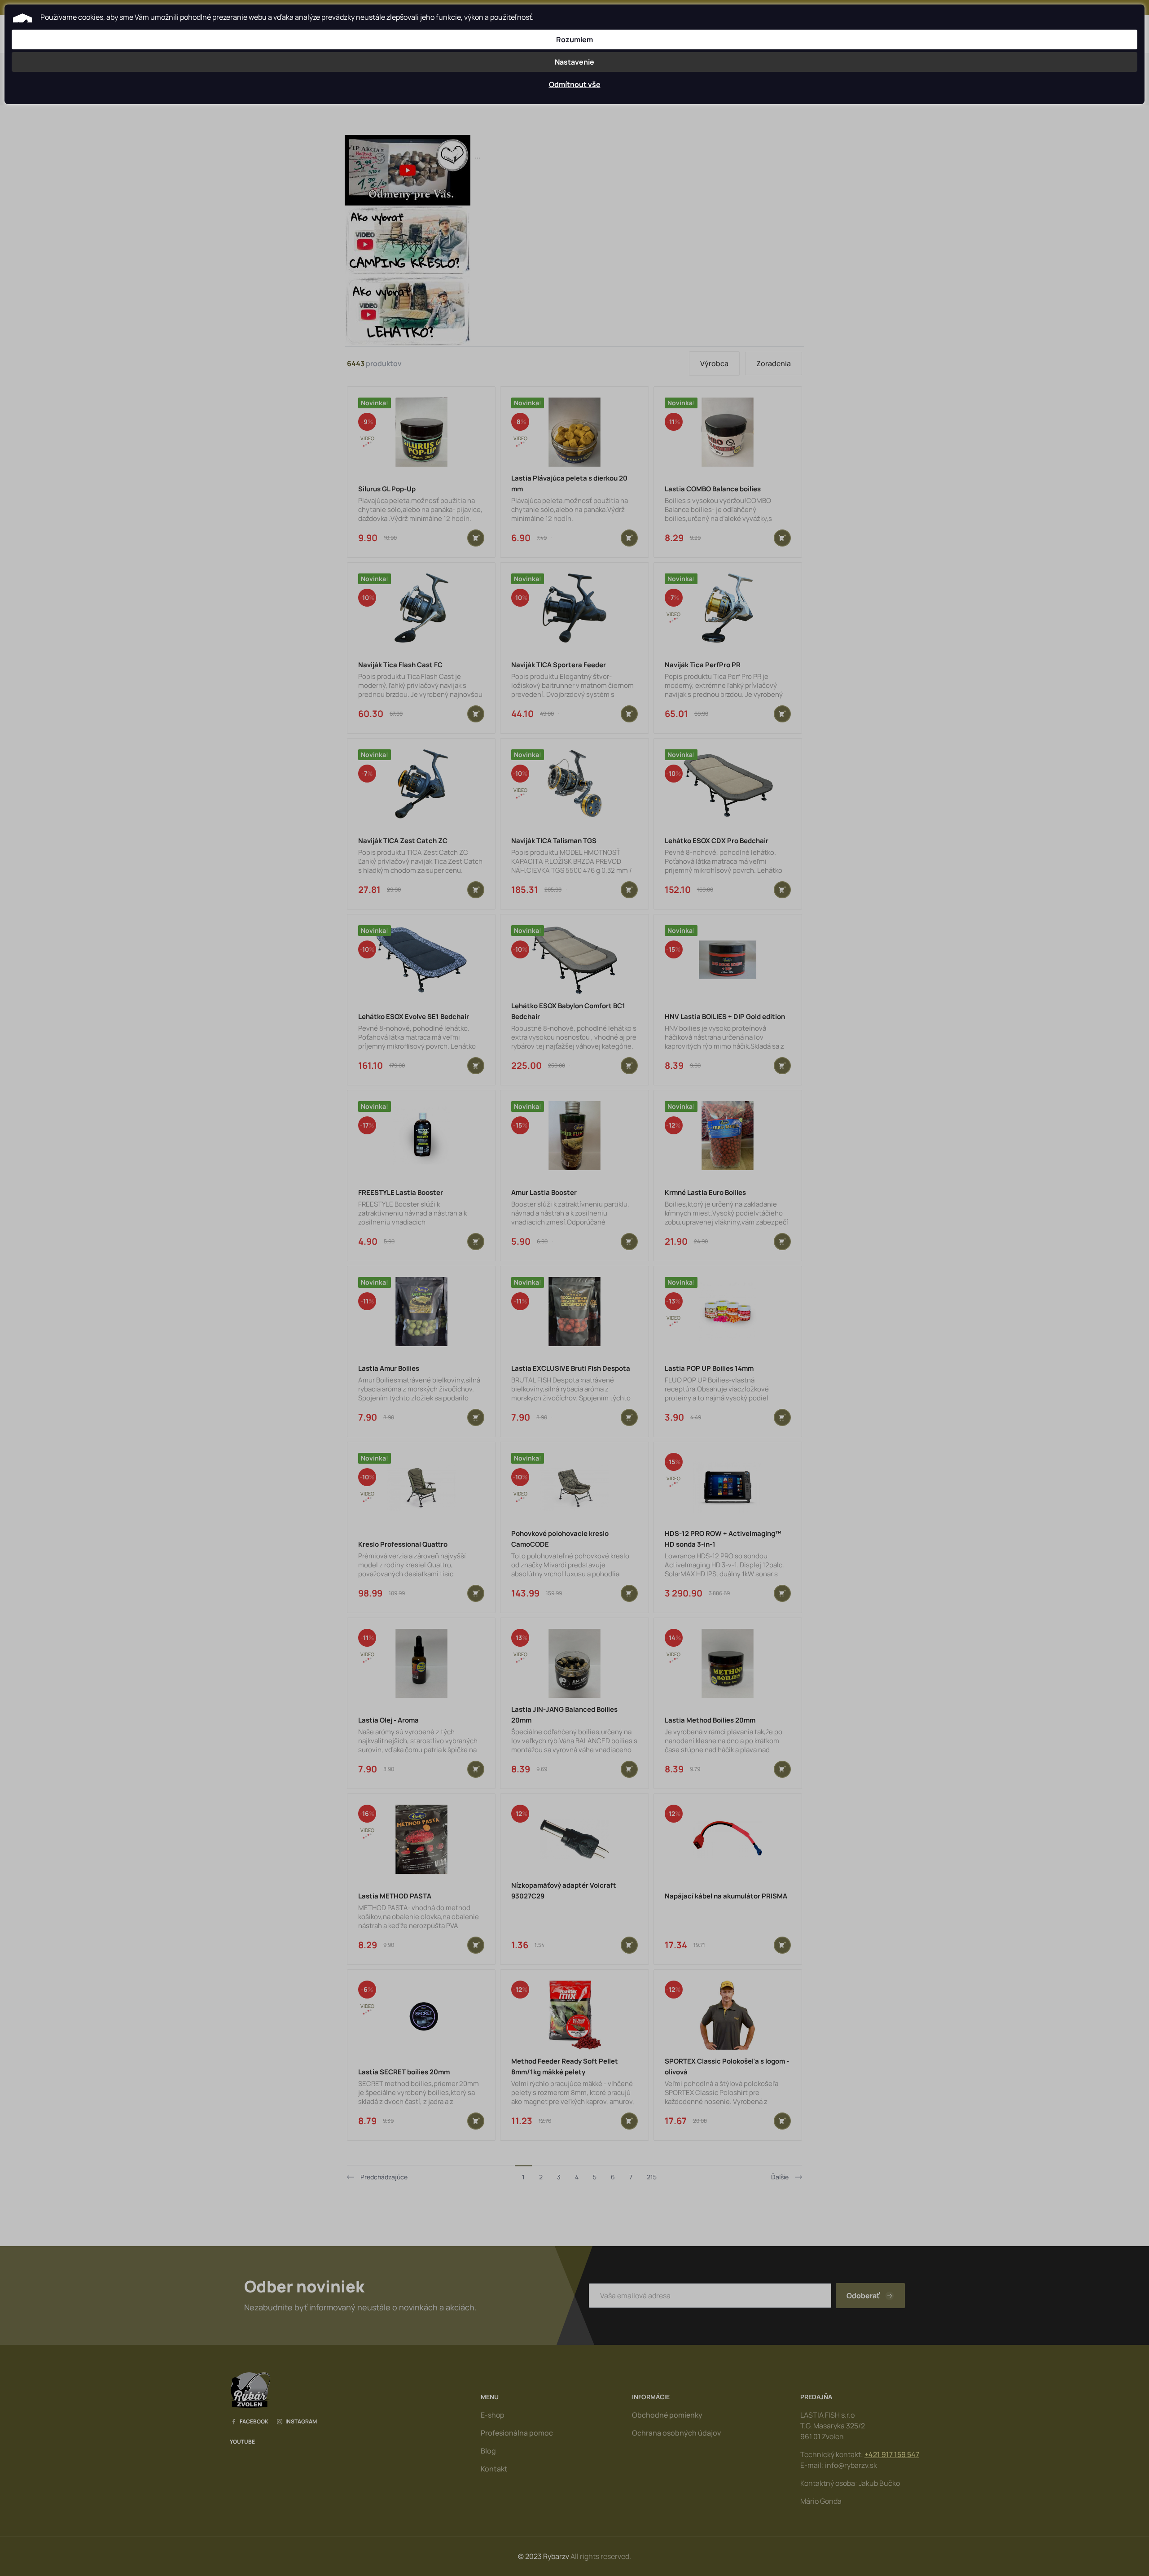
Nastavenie (574, 62)
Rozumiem (574, 39)
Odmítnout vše (575, 84)
